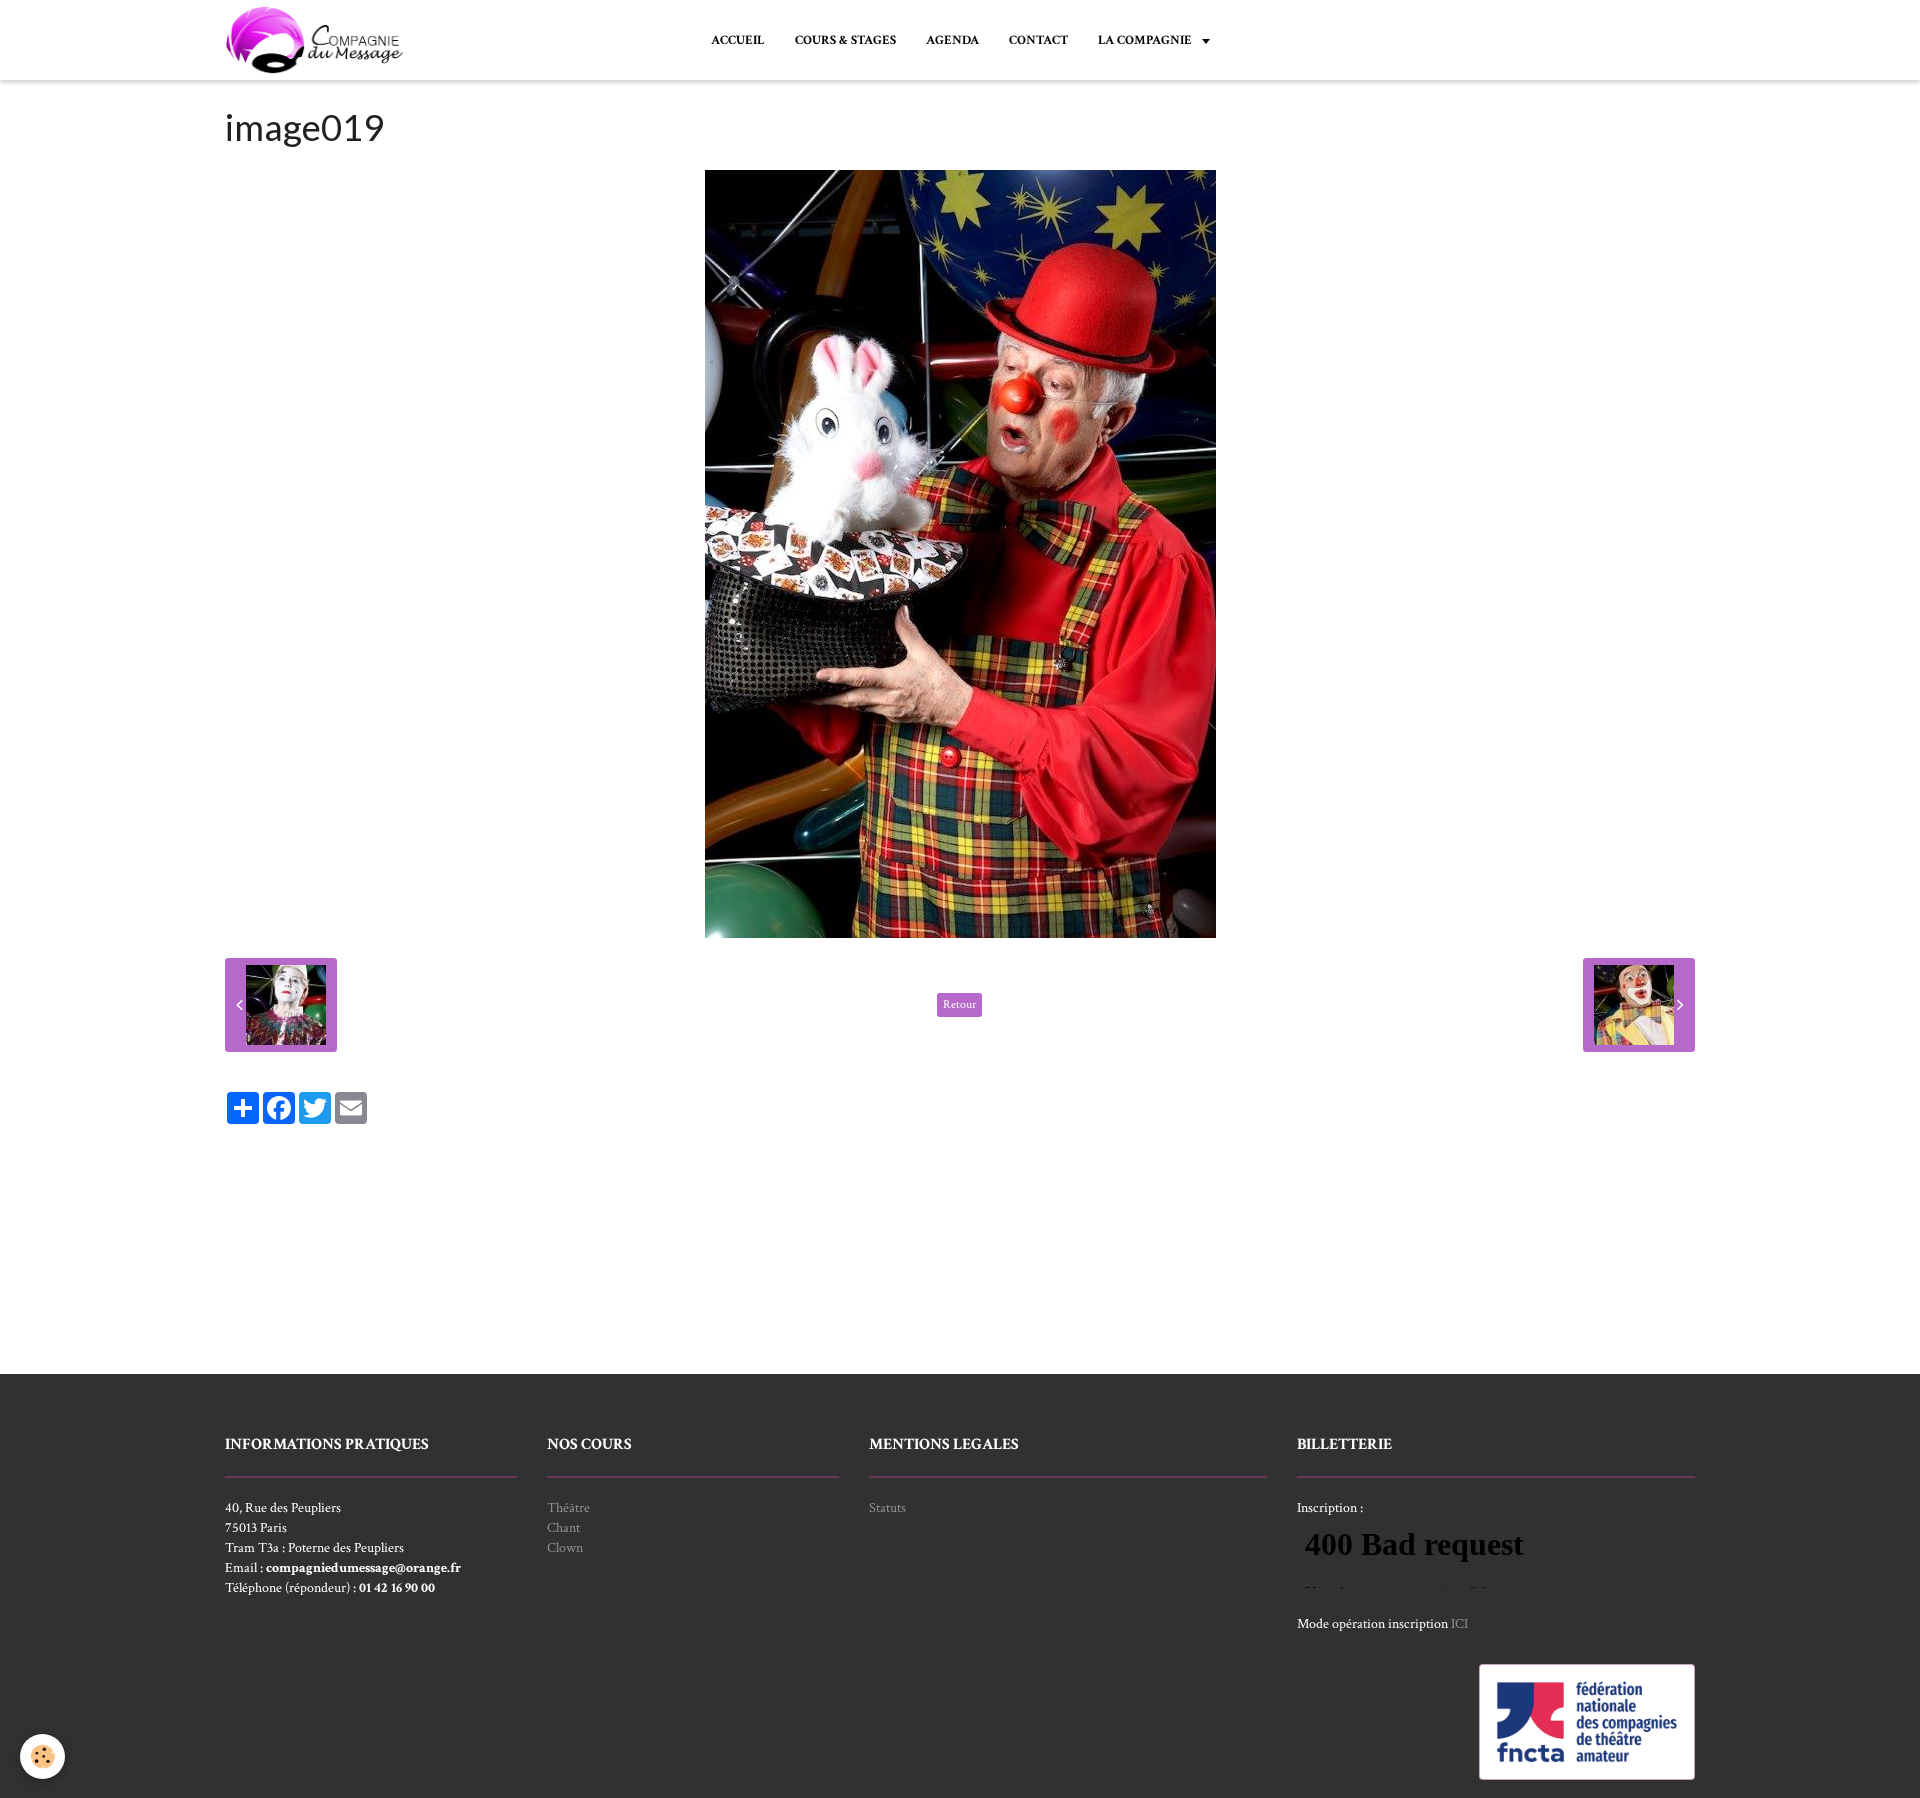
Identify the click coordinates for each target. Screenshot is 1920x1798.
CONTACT (1038, 40)
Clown (565, 1548)
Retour (959, 1004)
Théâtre (568, 1508)
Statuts (887, 1508)
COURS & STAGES (845, 40)
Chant (563, 1528)
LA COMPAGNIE (1146, 40)
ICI (1459, 1624)
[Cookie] (42, 1756)
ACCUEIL (738, 40)
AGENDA (952, 40)
